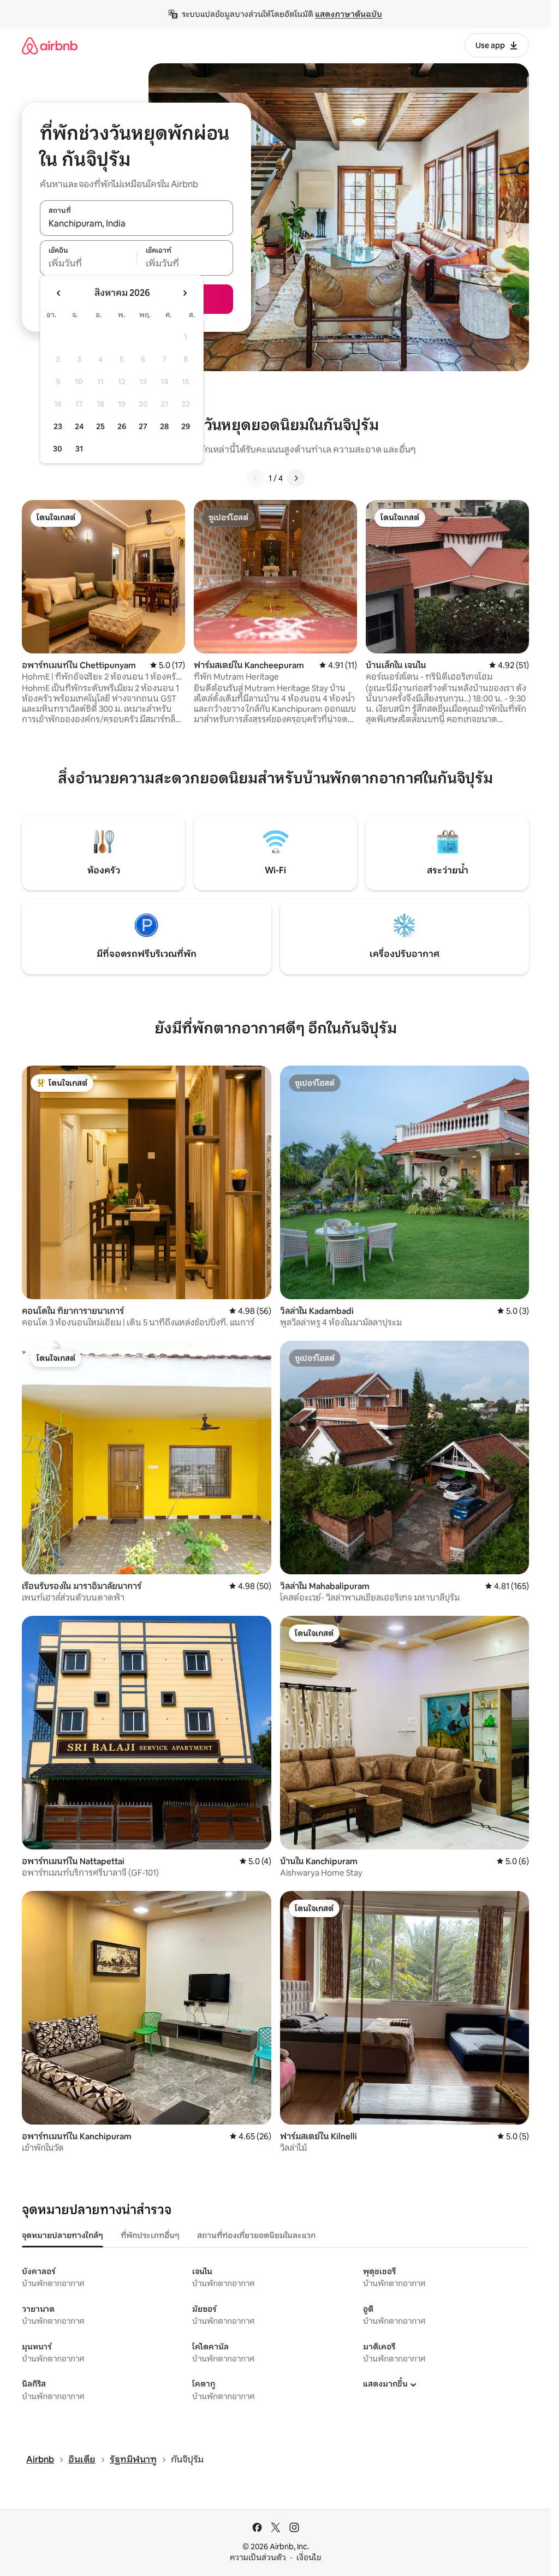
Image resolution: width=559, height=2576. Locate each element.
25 (100, 426)
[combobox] (136, 224)
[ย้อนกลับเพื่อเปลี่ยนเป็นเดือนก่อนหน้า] (59, 293)
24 (79, 426)
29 (186, 426)
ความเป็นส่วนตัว (258, 2557)
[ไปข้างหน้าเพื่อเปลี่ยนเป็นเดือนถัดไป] (185, 293)
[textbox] (88, 264)
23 (58, 426)
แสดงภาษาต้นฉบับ (349, 14)
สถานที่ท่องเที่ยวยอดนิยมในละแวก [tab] (256, 2235)
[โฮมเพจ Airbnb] (50, 46)
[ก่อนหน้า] (255, 478)
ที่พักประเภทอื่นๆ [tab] (150, 2235)
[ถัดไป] (296, 478)
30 (58, 449)
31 (79, 449)
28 (164, 426)
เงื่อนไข (309, 2557)
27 (143, 426)
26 (122, 426)
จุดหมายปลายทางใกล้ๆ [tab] (63, 2235)
